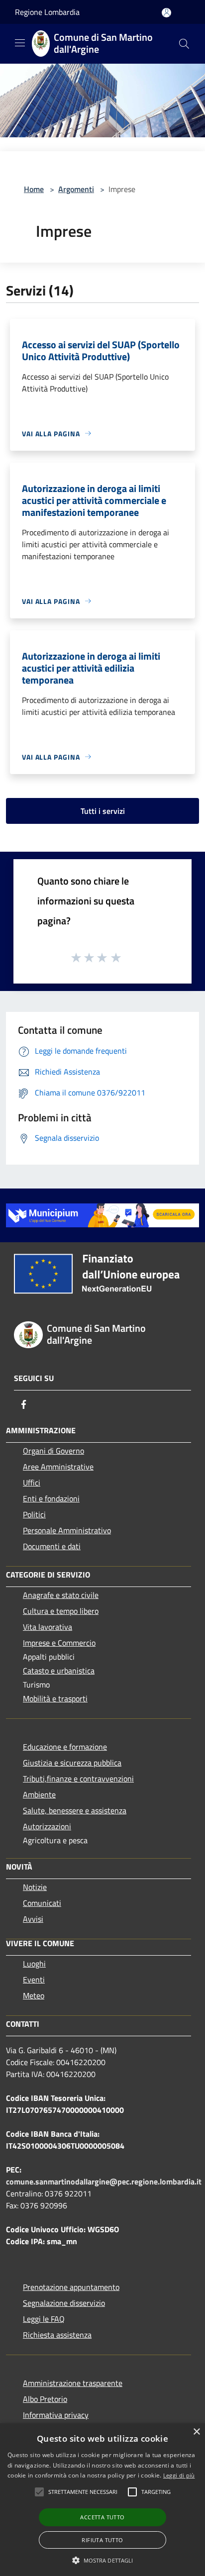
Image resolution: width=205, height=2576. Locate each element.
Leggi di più (179, 2475)
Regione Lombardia (47, 12)
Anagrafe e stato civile (61, 1595)
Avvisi (33, 1919)
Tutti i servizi (103, 811)
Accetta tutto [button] (102, 2517)
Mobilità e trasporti (55, 1698)
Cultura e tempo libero (61, 1611)
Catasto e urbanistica (59, 1671)
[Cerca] (184, 44)
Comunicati (42, 1903)
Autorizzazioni (47, 1826)
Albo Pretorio (45, 2399)
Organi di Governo (53, 1451)
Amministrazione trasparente (73, 2383)
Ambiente (39, 1794)
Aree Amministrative (58, 1467)
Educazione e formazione (65, 1747)
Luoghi (34, 1964)
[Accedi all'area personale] (166, 13)
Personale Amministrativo (67, 1530)
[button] (83, 2492)
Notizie (35, 1887)
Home (34, 189)
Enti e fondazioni (51, 1498)
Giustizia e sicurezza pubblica (72, 1763)
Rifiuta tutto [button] (102, 2540)
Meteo (34, 1995)
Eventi (34, 1980)
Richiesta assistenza (57, 2335)
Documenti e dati (52, 1546)
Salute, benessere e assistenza (75, 1810)
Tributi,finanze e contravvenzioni (78, 1779)
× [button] (196, 2432)
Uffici (32, 1483)
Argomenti (76, 189)
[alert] (102, 2500)
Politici (34, 1514)
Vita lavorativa (48, 1627)
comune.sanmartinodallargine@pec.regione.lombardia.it (104, 2181)
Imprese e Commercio (59, 1643)
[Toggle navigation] (20, 43)
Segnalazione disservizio (64, 2303)
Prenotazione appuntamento (71, 2287)
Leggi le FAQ (44, 2319)
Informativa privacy (56, 2415)
